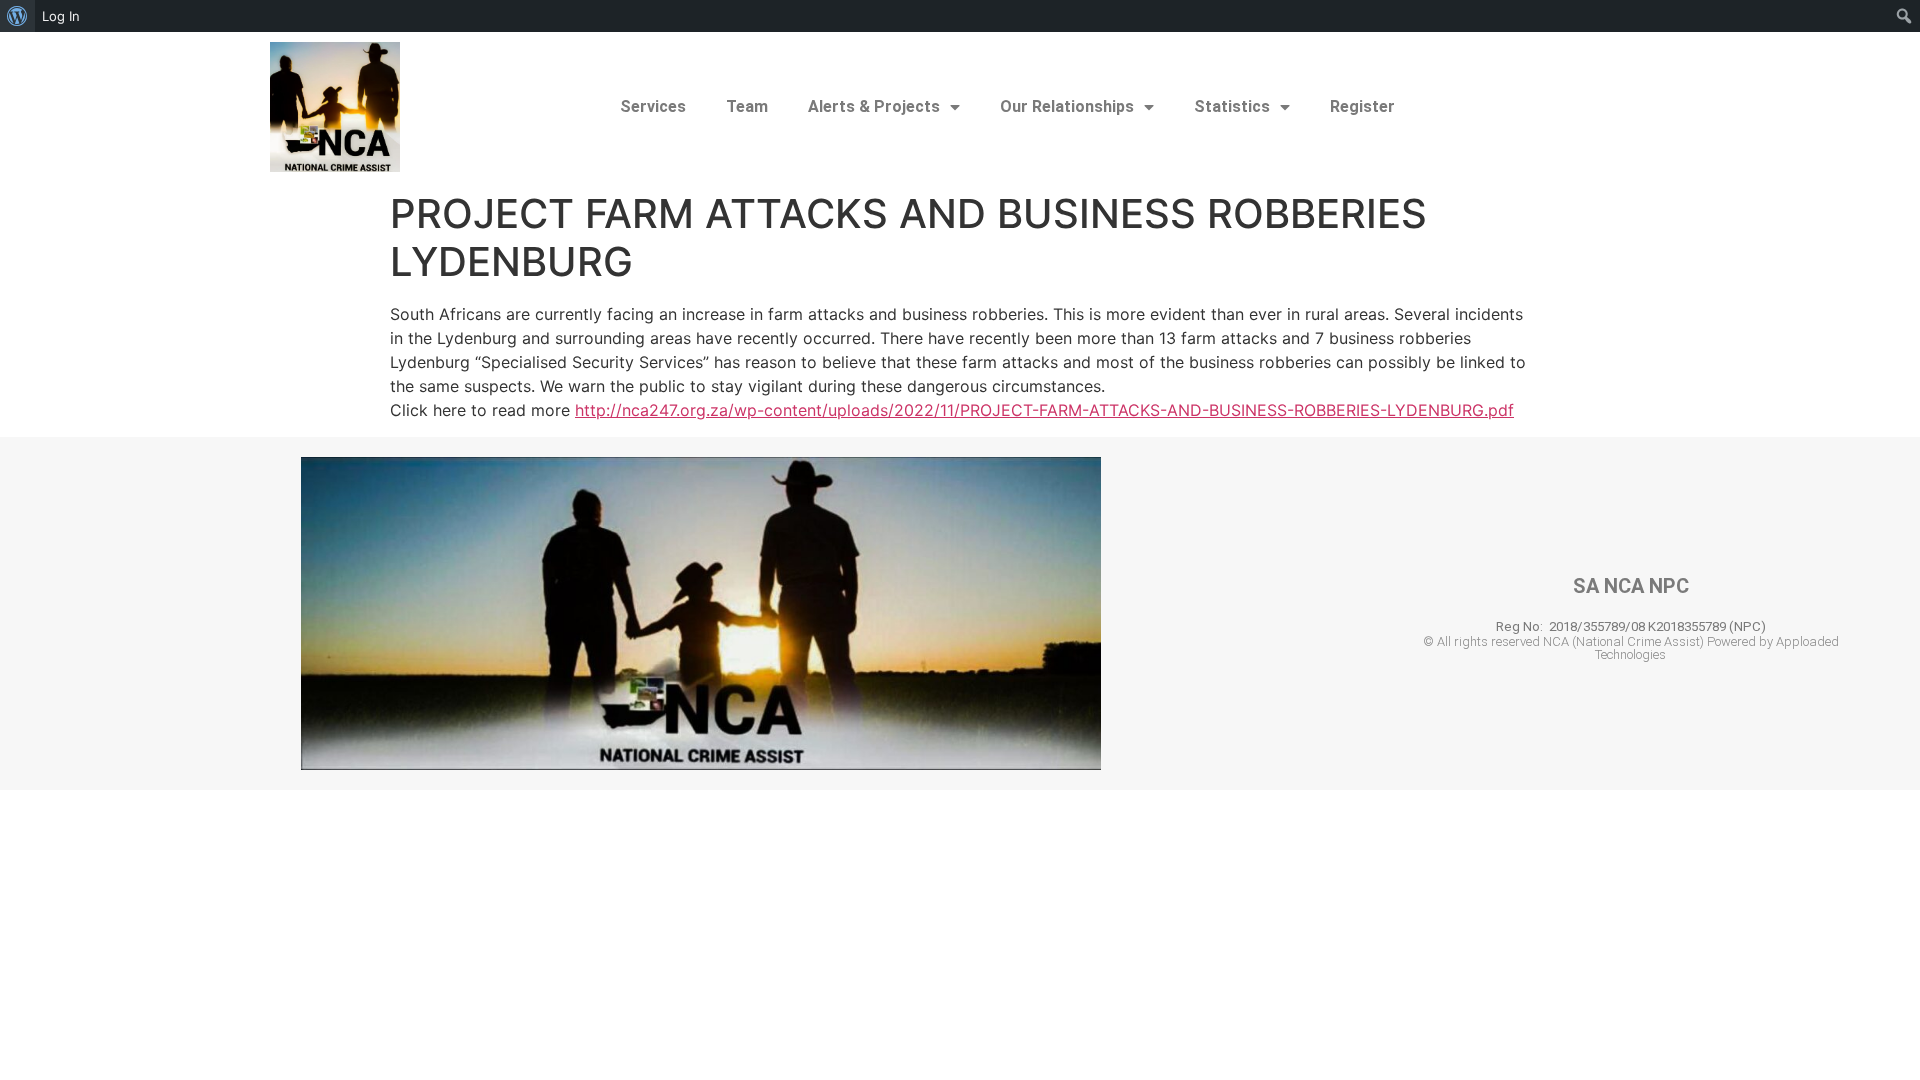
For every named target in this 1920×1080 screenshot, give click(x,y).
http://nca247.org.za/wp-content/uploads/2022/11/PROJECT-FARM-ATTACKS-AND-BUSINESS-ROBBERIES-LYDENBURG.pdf (1044, 410)
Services (653, 106)
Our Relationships (1067, 106)
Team (747, 106)
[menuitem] (17, 16)
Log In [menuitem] (61, 16)
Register (1362, 106)
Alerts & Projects (874, 106)
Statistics (1232, 106)
